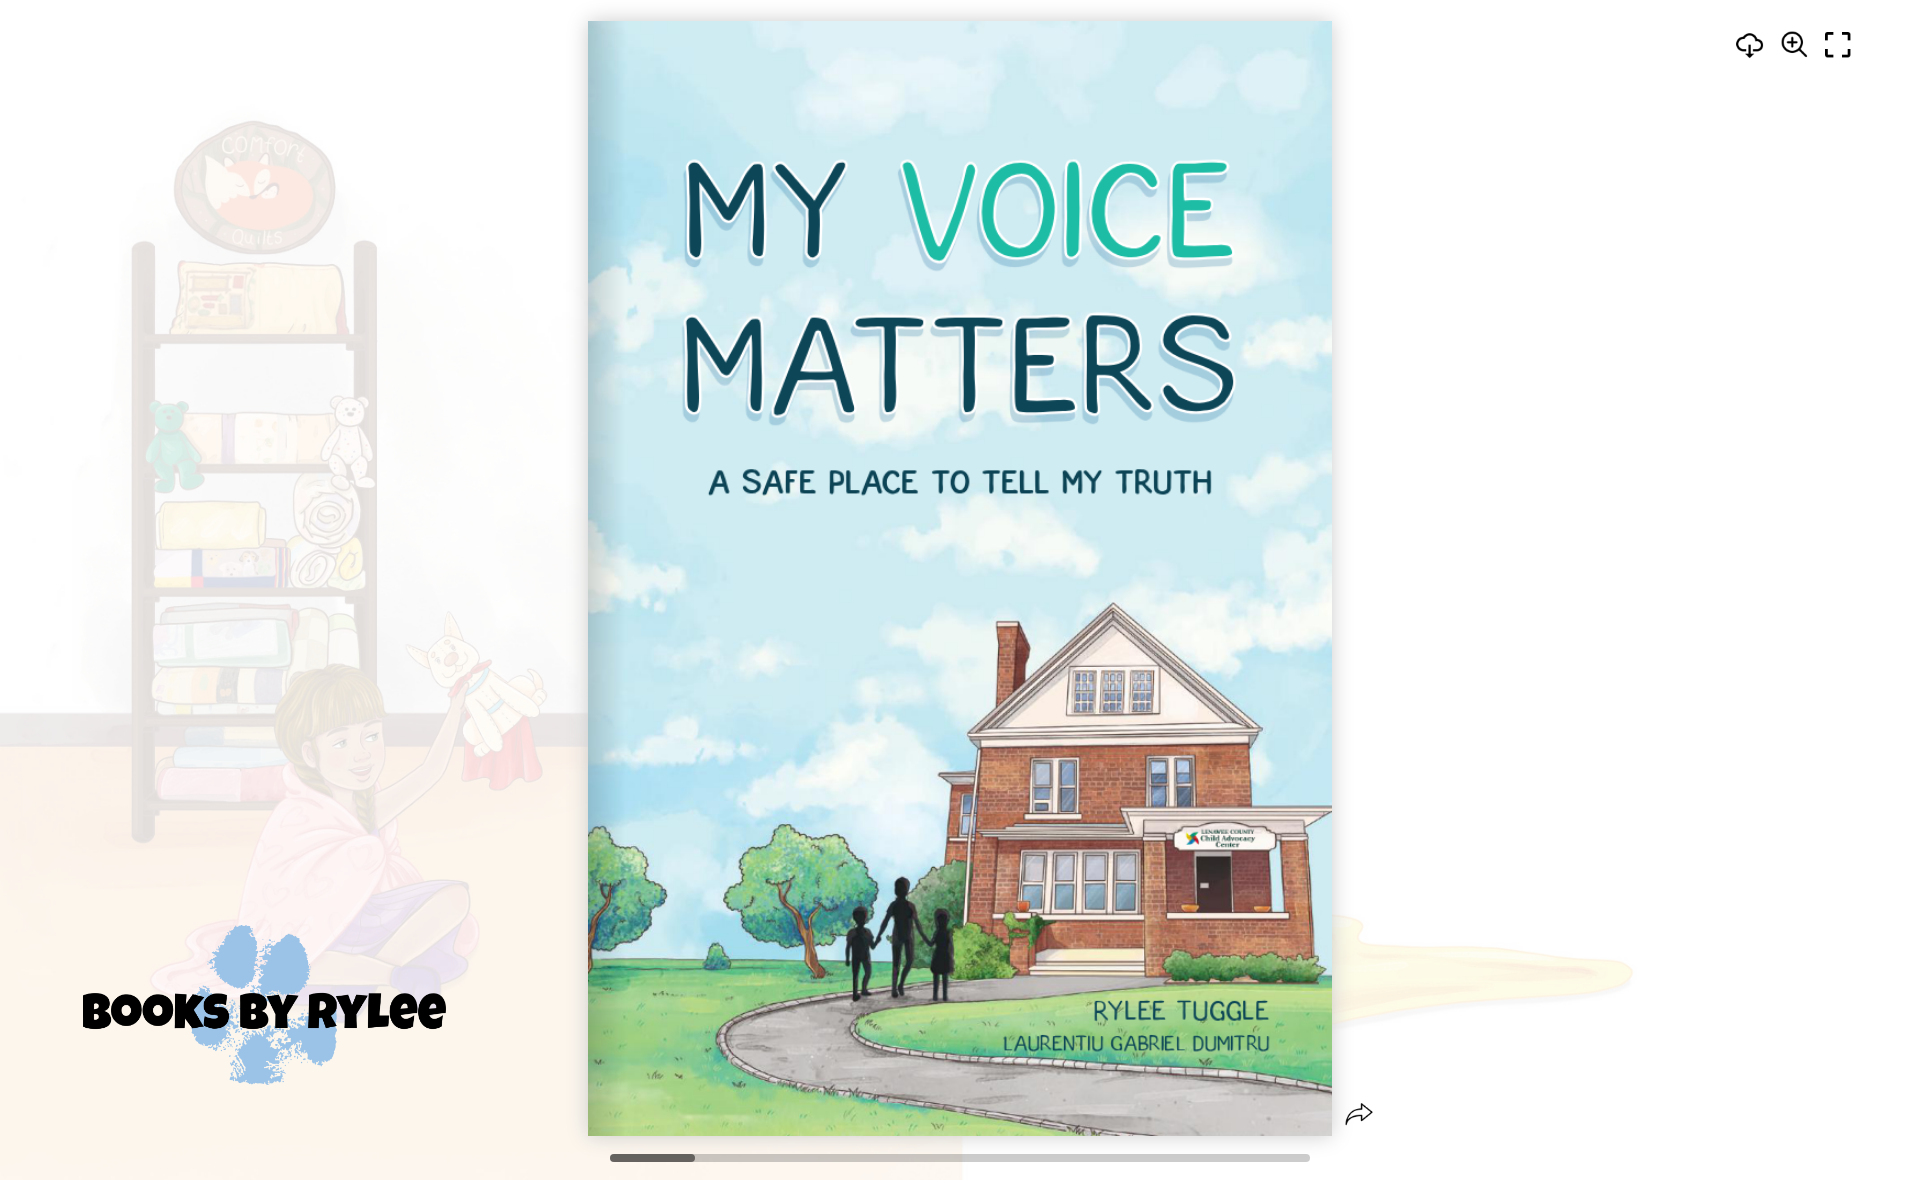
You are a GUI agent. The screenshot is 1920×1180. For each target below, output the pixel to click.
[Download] (1750, 45)
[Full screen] (1838, 45)
